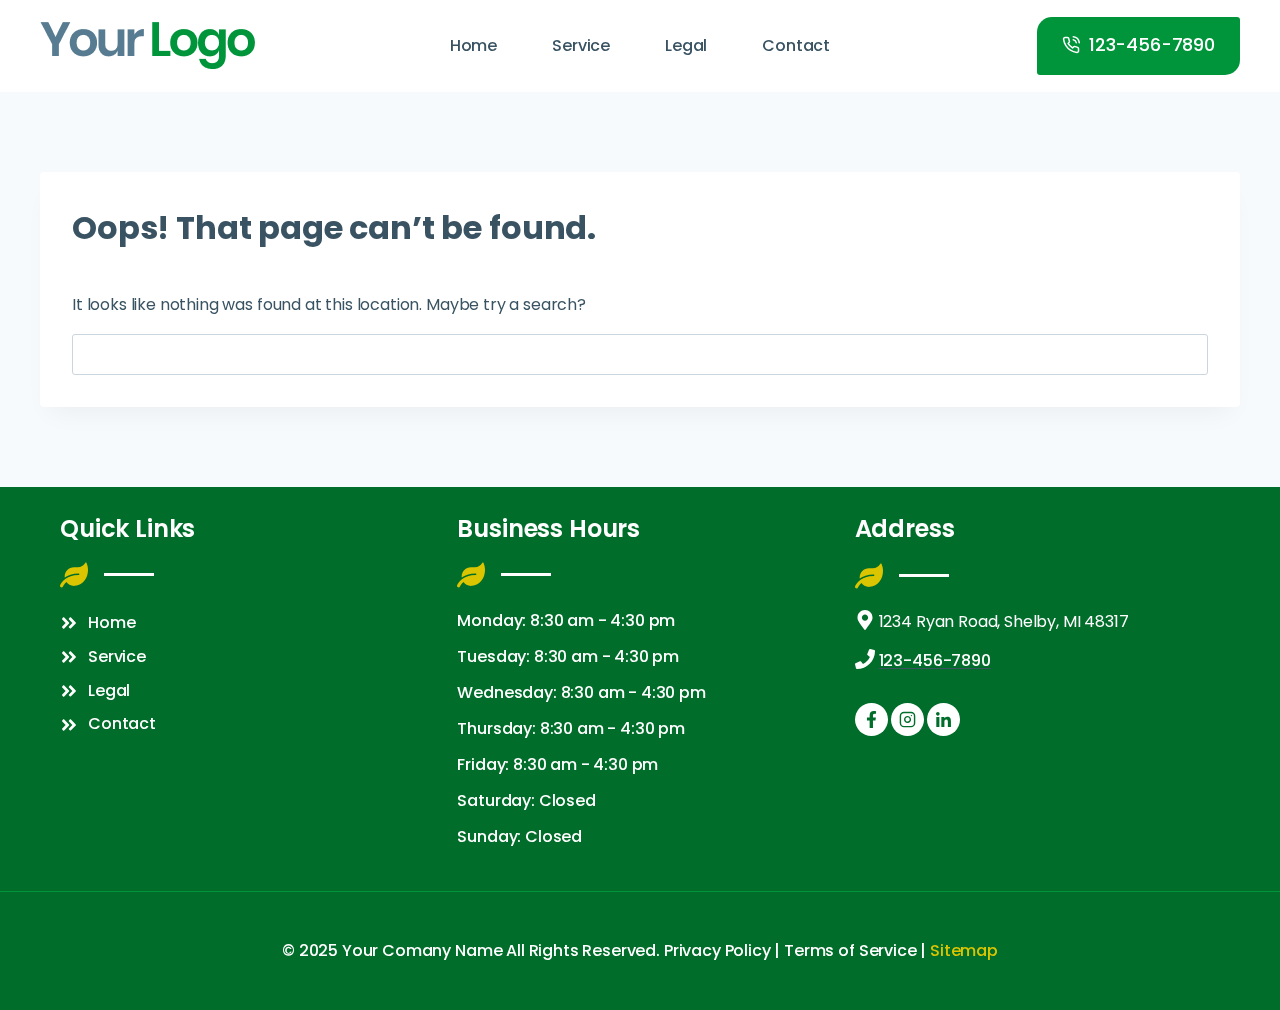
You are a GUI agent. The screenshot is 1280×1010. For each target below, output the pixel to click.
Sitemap (964, 950)
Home (473, 45)
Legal (686, 45)
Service (581, 45)
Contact (796, 45)
